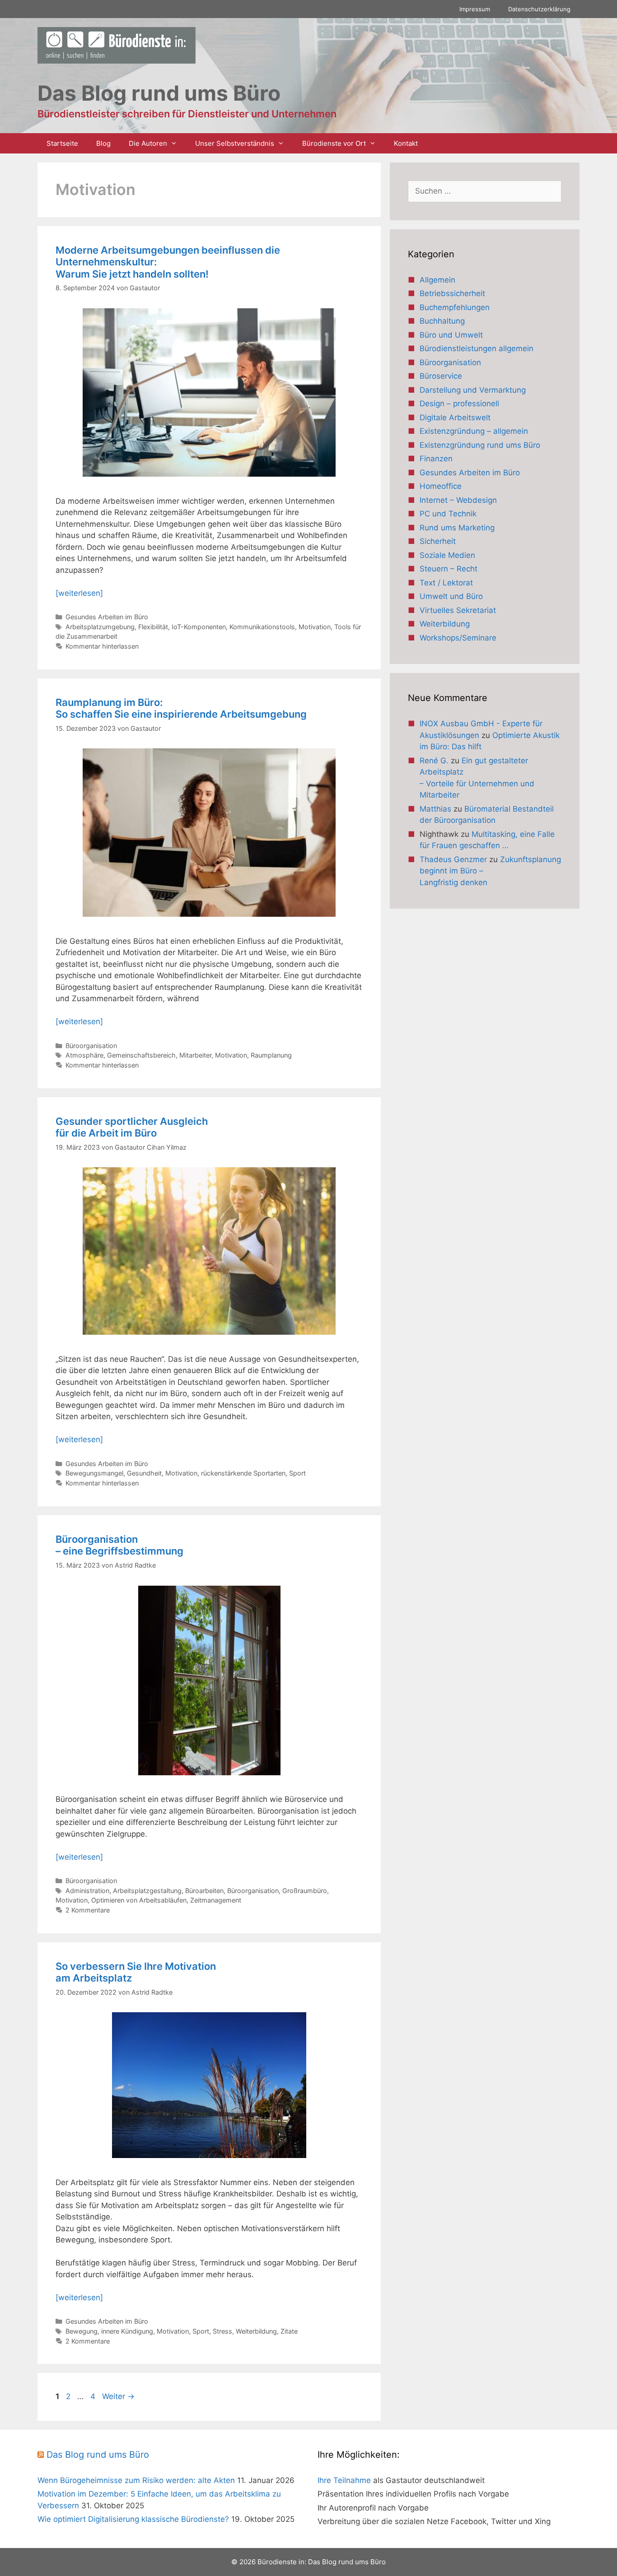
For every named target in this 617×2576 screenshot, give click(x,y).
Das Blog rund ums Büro (98, 2455)
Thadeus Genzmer (453, 859)
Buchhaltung (442, 321)
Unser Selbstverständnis (235, 143)
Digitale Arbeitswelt (455, 418)
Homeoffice (441, 486)
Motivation (315, 627)
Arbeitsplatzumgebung (100, 627)
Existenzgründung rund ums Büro (480, 445)
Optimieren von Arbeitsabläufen (139, 1900)
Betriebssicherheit (452, 293)
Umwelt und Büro (451, 596)
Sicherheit (438, 541)
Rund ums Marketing (457, 528)
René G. (434, 761)
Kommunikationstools (262, 627)
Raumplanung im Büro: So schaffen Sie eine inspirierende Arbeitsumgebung (181, 708)
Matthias (435, 809)
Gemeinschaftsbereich (141, 1055)
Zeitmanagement (216, 1900)
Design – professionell (459, 404)
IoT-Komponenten (199, 627)
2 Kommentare (88, 1910)
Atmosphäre (84, 1055)
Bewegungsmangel (94, 1473)
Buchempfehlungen (455, 307)
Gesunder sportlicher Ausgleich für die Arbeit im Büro (132, 1127)
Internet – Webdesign (458, 500)
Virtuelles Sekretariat (458, 610)
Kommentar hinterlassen (102, 646)
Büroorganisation (91, 1046)
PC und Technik (448, 514)
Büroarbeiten (204, 1891)
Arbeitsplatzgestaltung (147, 1891)
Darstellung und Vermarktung (473, 390)
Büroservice (441, 376)
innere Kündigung (127, 2331)
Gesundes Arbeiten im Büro (107, 617)
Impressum (475, 9)
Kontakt (406, 143)
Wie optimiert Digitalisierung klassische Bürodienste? (133, 2519)
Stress (222, 2331)
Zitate (289, 2331)
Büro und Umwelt (451, 335)
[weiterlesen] (79, 593)
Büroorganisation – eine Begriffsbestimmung (119, 1545)
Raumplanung (271, 1055)
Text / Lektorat (446, 583)
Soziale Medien (447, 555)
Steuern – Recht (449, 569)
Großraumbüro (305, 1891)
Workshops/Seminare (458, 638)
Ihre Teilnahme (344, 2480)
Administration (87, 1891)
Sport (297, 1473)
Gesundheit (144, 1473)
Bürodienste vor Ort (334, 143)
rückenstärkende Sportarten (243, 1473)
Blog (103, 143)
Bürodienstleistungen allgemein (477, 348)
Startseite (62, 143)
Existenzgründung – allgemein (474, 431)
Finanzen (436, 459)
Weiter (118, 2396)
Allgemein (437, 280)
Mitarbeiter (195, 1055)
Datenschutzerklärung (539, 9)
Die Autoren (148, 143)
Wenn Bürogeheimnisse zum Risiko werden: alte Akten (136, 2480)
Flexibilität (153, 627)
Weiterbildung (256, 2331)
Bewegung (82, 2331)
